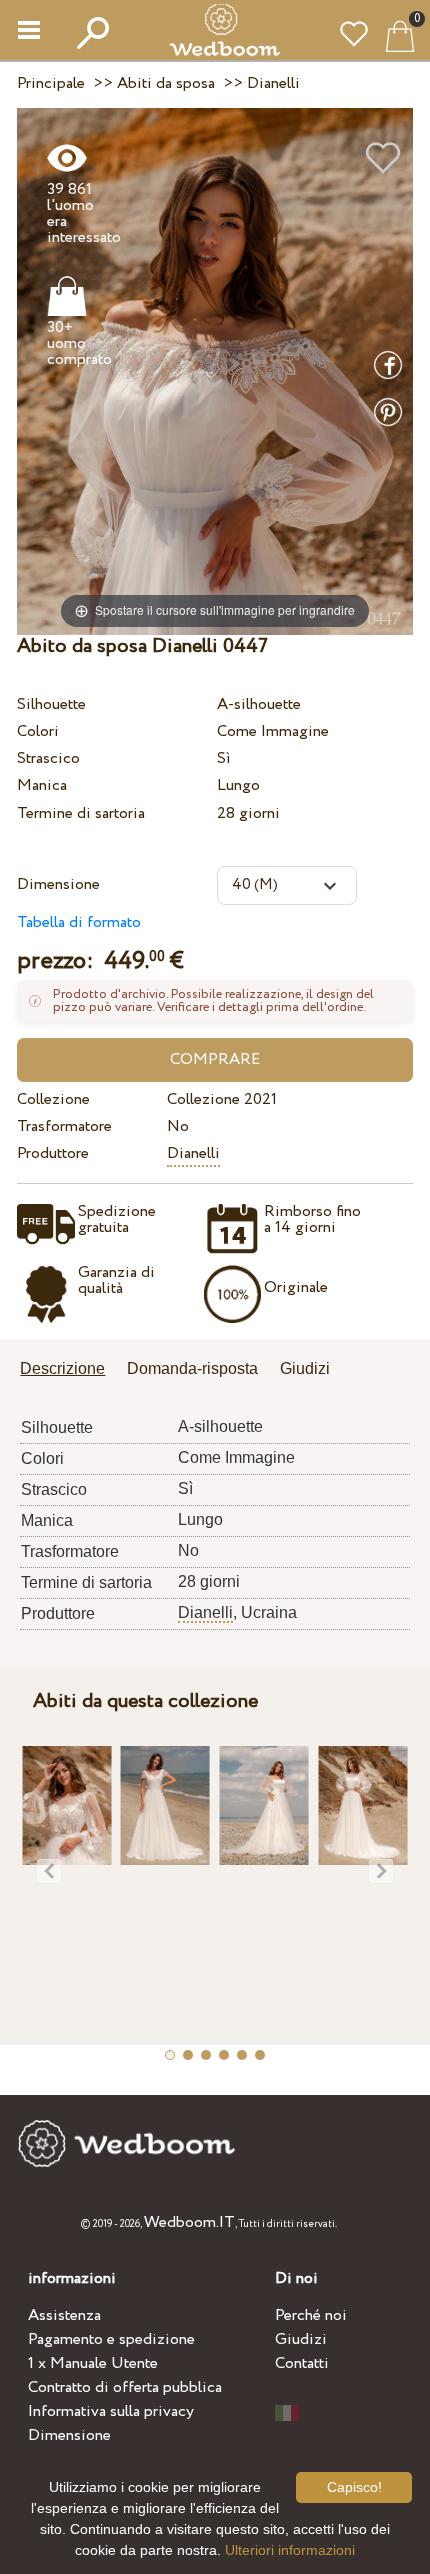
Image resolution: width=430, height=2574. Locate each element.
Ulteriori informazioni (290, 2550)
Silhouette (51, 704)
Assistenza (64, 2315)
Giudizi (301, 2339)
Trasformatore (64, 1126)
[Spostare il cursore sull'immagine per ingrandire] (215, 370)
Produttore (53, 1153)
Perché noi (311, 2315)
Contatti (302, 2363)
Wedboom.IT (189, 2222)
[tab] (69, 1370)
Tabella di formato (79, 922)
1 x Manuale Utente (93, 2363)
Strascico (48, 758)
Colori (38, 731)
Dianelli (193, 1153)
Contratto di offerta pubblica (125, 2387)
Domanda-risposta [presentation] (192, 1368)
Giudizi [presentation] (305, 1368)
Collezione (53, 1099)
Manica (42, 785)
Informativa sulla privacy (111, 2411)
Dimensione (58, 884)
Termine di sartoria (81, 813)
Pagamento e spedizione (111, 2339)
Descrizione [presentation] (62, 1368)
